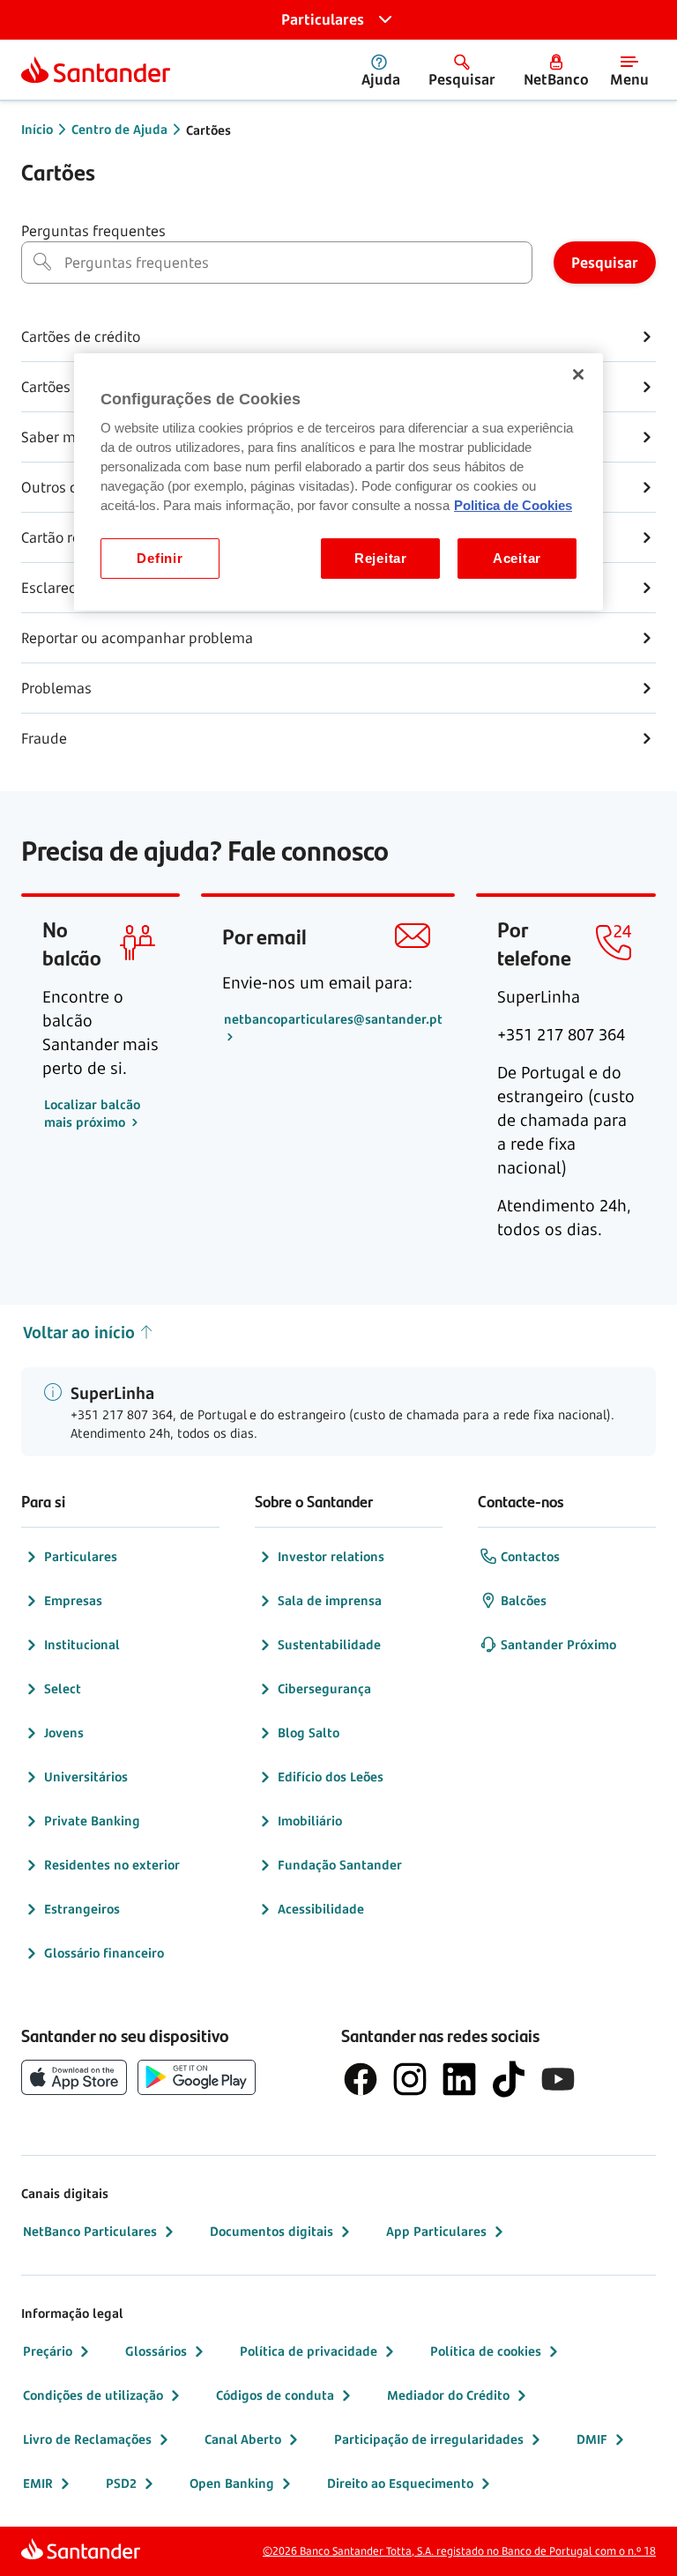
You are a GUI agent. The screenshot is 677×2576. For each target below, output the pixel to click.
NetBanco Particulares (90, 2231)
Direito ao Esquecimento (400, 2483)
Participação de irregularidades (429, 2439)
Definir (160, 559)
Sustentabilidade (329, 1644)
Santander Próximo (558, 1644)
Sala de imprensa (330, 1600)
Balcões (524, 1600)
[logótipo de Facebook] (361, 2079)
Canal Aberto (243, 2439)
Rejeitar (381, 559)
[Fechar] (578, 374)
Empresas (73, 1600)
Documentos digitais (272, 2231)
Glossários (156, 2351)
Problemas (56, 688)
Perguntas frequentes (93, 231)
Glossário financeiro (104, 1953)
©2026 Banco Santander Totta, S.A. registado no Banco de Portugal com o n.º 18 (459, 2551)
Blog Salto (309, 1732)
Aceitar (517, 559)
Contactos (530, 1556)
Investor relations (331, 1556)
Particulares (81, 1556)
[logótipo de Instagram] (410, 2079)
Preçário (48, 2351)
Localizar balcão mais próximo (92, 1113)
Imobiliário (310, 1821)
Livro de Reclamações (87, 2439)
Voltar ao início (79, 1332)
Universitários (86, 1777)
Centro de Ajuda (119, 129)
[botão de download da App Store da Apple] (74, 2077)
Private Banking (92, 1821)
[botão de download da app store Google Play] (197, 2077)
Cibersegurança (324, 1688)
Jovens (64, 1732)
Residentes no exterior (112, 1865)
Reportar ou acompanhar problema (137, 638)
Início (37, 129)
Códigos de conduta (275, 2395)
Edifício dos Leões (331, 1777)
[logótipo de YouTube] (558, 2079)
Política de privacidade (309, 2351)
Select (63, 1688)
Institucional (82, 1644)
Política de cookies (486, 2351)
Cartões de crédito (81, 337)
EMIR (38, 2483)
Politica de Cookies (513, 506)
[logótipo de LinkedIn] (459, 2079)
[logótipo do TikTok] (509, 2079)
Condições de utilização (93, 2395)
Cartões (208, 130)
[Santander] (96, 70)
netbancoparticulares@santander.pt (333, 1019)
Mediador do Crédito (448, 2395)
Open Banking (232, 2483)
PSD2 (121, 2483)
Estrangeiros (82, 1909)
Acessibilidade (321, 1909)
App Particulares (436, 2231)
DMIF (592, 2439)
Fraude (44, 738)
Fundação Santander (340, 1865)
